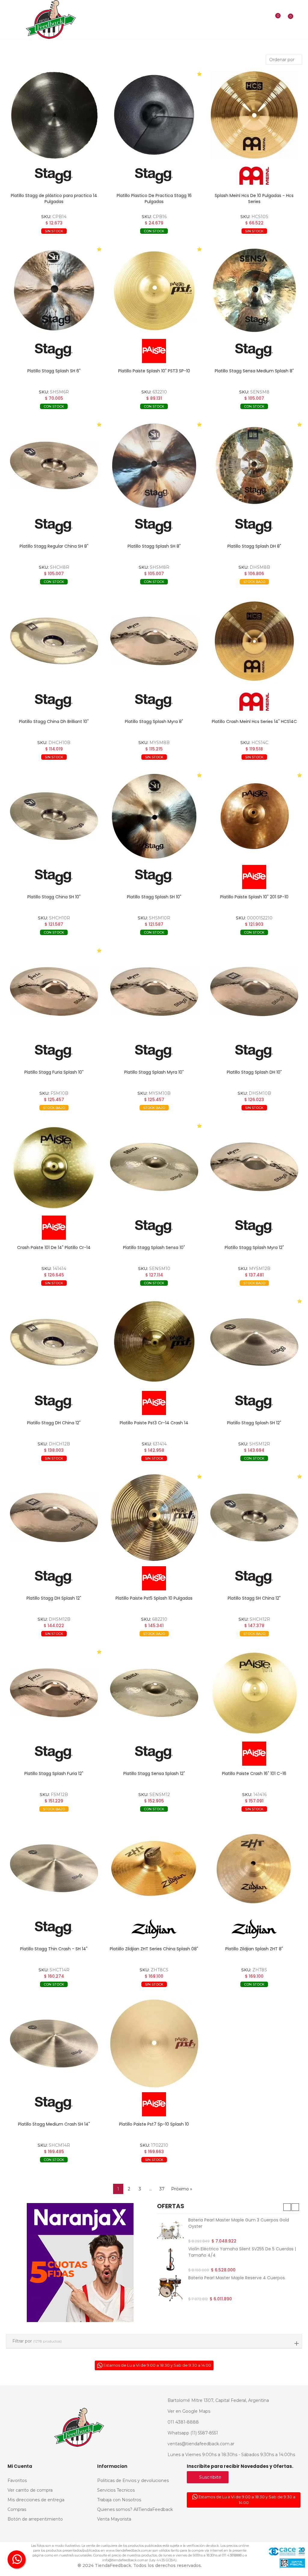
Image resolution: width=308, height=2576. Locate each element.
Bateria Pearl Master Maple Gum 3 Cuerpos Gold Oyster (239, 2223)
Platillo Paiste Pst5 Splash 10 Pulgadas (154, 1598)
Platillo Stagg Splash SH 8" (154, 546)
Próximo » (182, 2189)
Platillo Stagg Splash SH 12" (254, 1423)
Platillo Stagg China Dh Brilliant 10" (54, 721)
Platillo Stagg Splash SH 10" (154, 897)
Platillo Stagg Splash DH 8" (254, 546)
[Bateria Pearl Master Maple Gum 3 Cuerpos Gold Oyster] (170, 2230)
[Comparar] (274, 20)
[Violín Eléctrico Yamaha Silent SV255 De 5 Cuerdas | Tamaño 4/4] (170, 2259)
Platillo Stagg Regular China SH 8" (54, 546)
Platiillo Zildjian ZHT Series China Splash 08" (154, 1949)
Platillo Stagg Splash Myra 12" (254, 1247)
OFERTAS (171, 2206)
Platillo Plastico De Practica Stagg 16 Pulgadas (154, 199)
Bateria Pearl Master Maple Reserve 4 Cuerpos (237, 2278)
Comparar (35, 240)
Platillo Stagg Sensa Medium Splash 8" (254, 371)
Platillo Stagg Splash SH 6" (54, 371)
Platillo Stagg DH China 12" (54, 1423)
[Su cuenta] (299, 20)
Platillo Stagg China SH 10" (54, 897)
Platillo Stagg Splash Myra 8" (154, 721)
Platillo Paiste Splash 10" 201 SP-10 (254, 897)
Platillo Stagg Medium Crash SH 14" (54, 2124)
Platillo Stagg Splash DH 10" (254, 1072)
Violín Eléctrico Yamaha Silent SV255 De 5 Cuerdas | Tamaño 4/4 (242, 2252)
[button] (287, 2207)
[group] (54, 115)
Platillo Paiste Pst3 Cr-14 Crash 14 (154, 1423)
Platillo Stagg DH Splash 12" (54, 1598)
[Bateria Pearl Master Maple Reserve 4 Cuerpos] (170, 2288)
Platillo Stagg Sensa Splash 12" (154, 1773)
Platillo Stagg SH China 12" (254, 1598)
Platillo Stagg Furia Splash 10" (54, 1072)
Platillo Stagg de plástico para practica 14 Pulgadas (54, 199)
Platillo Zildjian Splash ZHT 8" (254, 1949)
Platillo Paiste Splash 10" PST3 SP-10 (154, 371)
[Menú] (9, 20)
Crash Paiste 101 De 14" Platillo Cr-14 (54, 1247)
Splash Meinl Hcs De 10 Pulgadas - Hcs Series (254, 199)
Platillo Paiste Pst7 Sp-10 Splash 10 (154, 2124)
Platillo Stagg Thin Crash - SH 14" (54, 1949)
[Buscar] (265, 20)
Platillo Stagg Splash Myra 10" (154, 1072)
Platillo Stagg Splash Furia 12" (54, 1773)
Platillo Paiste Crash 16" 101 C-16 (254, 1773)
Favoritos (82, 240)
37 (162, 2189)
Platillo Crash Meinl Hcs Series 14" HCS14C (254, 721)
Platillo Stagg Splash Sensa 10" (154, 1247)
